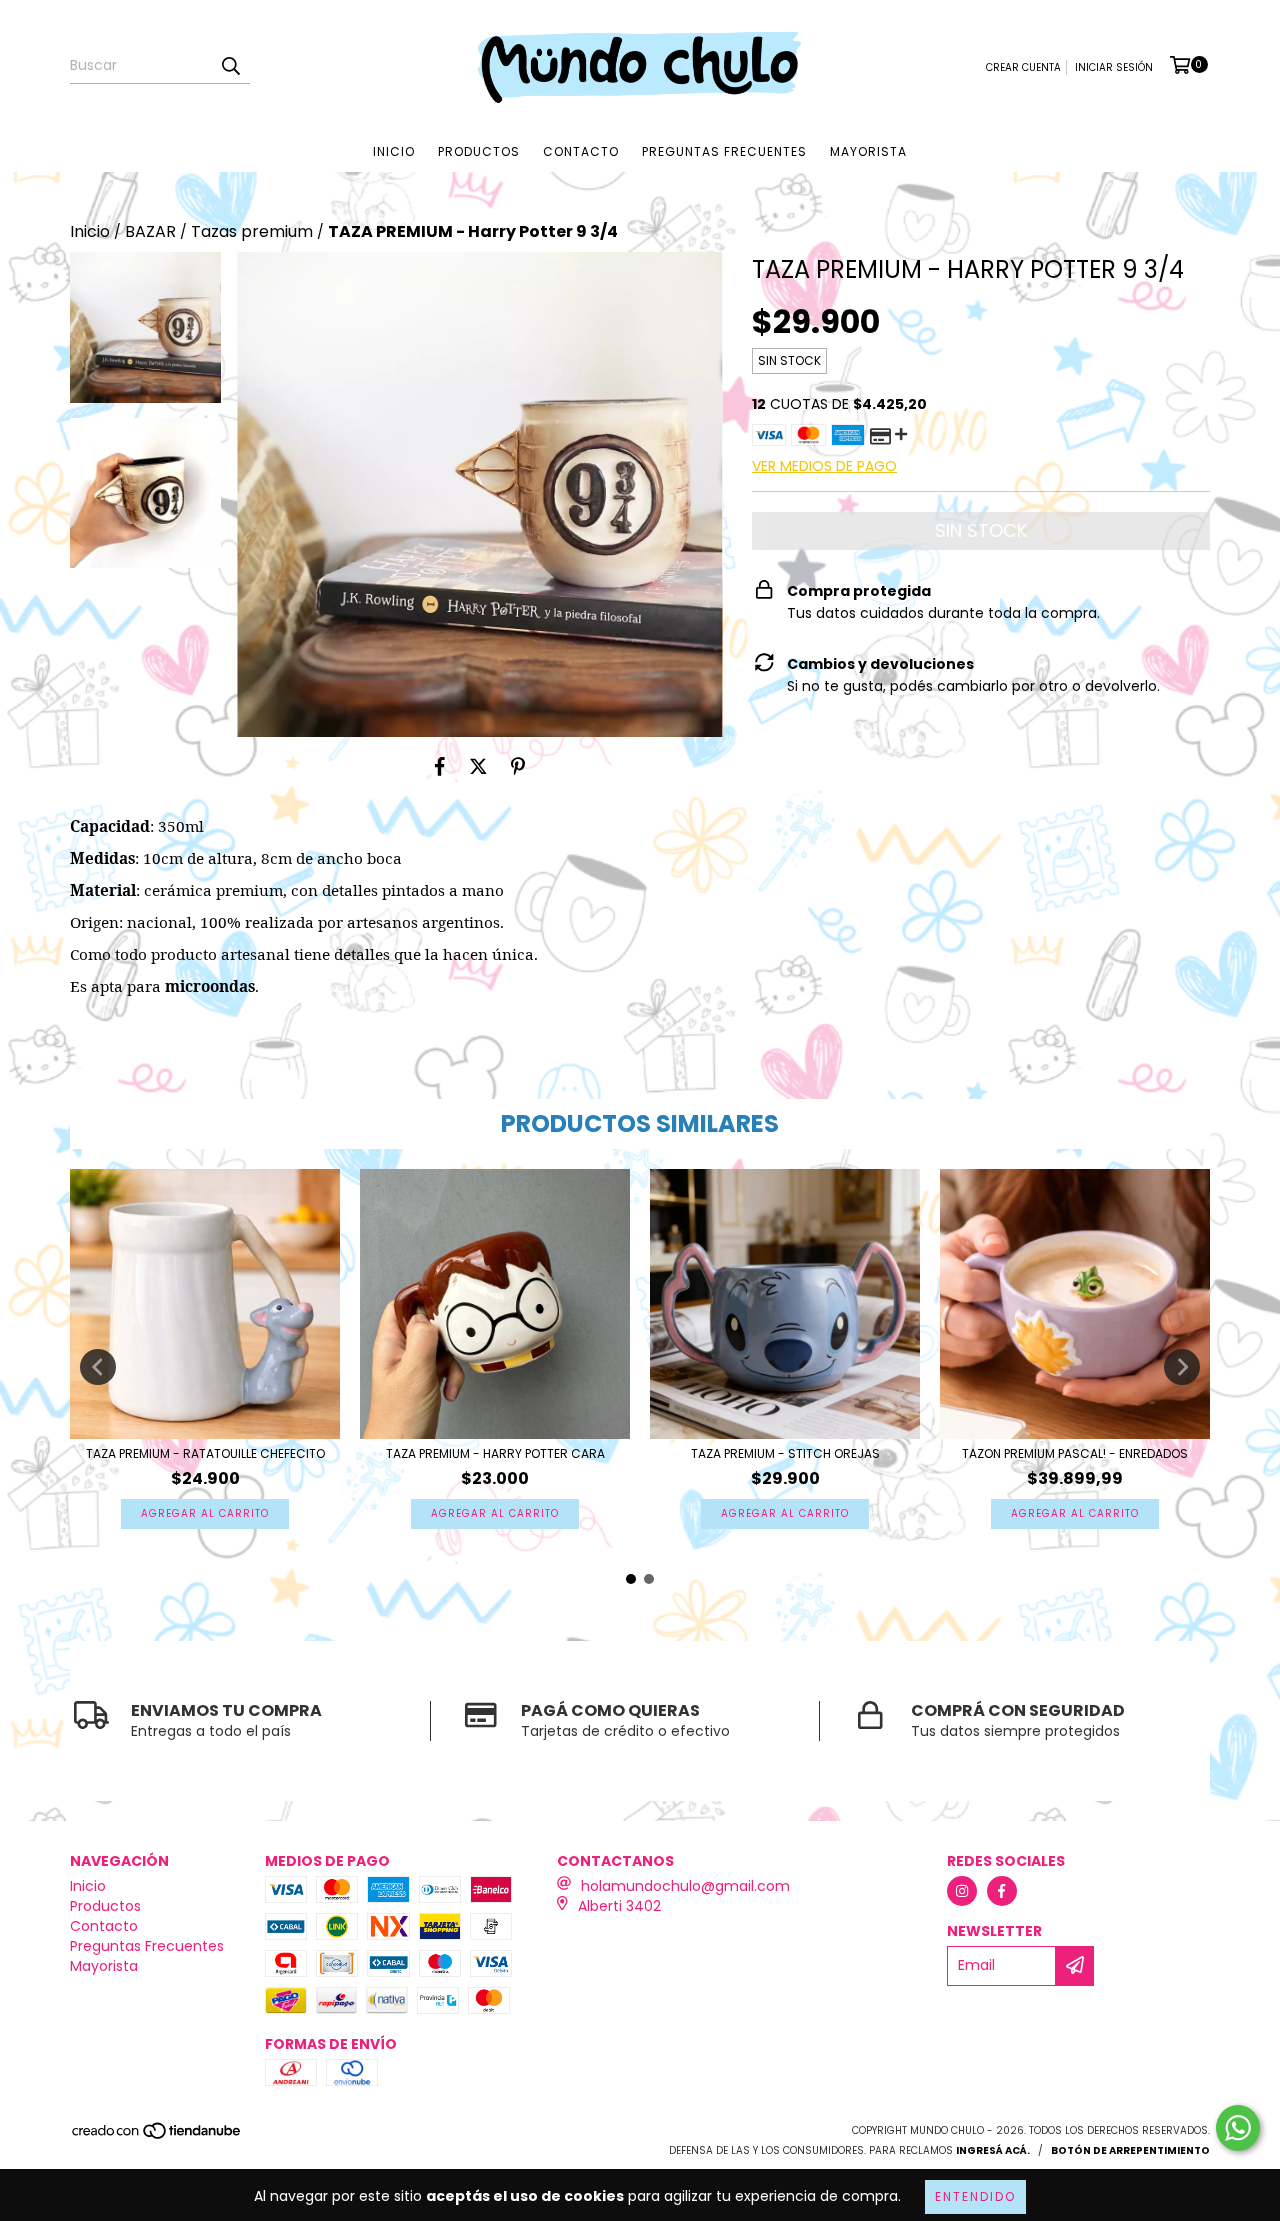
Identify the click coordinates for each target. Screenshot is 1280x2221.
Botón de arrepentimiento (1130, 2150)
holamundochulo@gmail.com (685, 1886)
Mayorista (868, 151)
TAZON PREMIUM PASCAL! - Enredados (1075, 1453)
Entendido (975, 2196)
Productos (479, 151)
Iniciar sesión (1114, 67)
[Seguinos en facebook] (1002, 1891)
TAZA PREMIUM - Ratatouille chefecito (205, 1453)
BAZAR (150, 232)
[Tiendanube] (157, 2136)
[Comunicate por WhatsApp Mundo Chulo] (1238, 2128)
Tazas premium (252, 232)
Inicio (394, 151)
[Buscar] (230, 66)
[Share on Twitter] (478, 767)
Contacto (581, 151)
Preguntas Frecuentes (724, 151)
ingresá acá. (993, 2150)
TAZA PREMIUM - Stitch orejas (785, 1453)
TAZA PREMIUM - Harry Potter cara (495, 1453)
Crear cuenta (1023, 67)
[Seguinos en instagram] (962, 1891)
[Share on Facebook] (440, 767)
